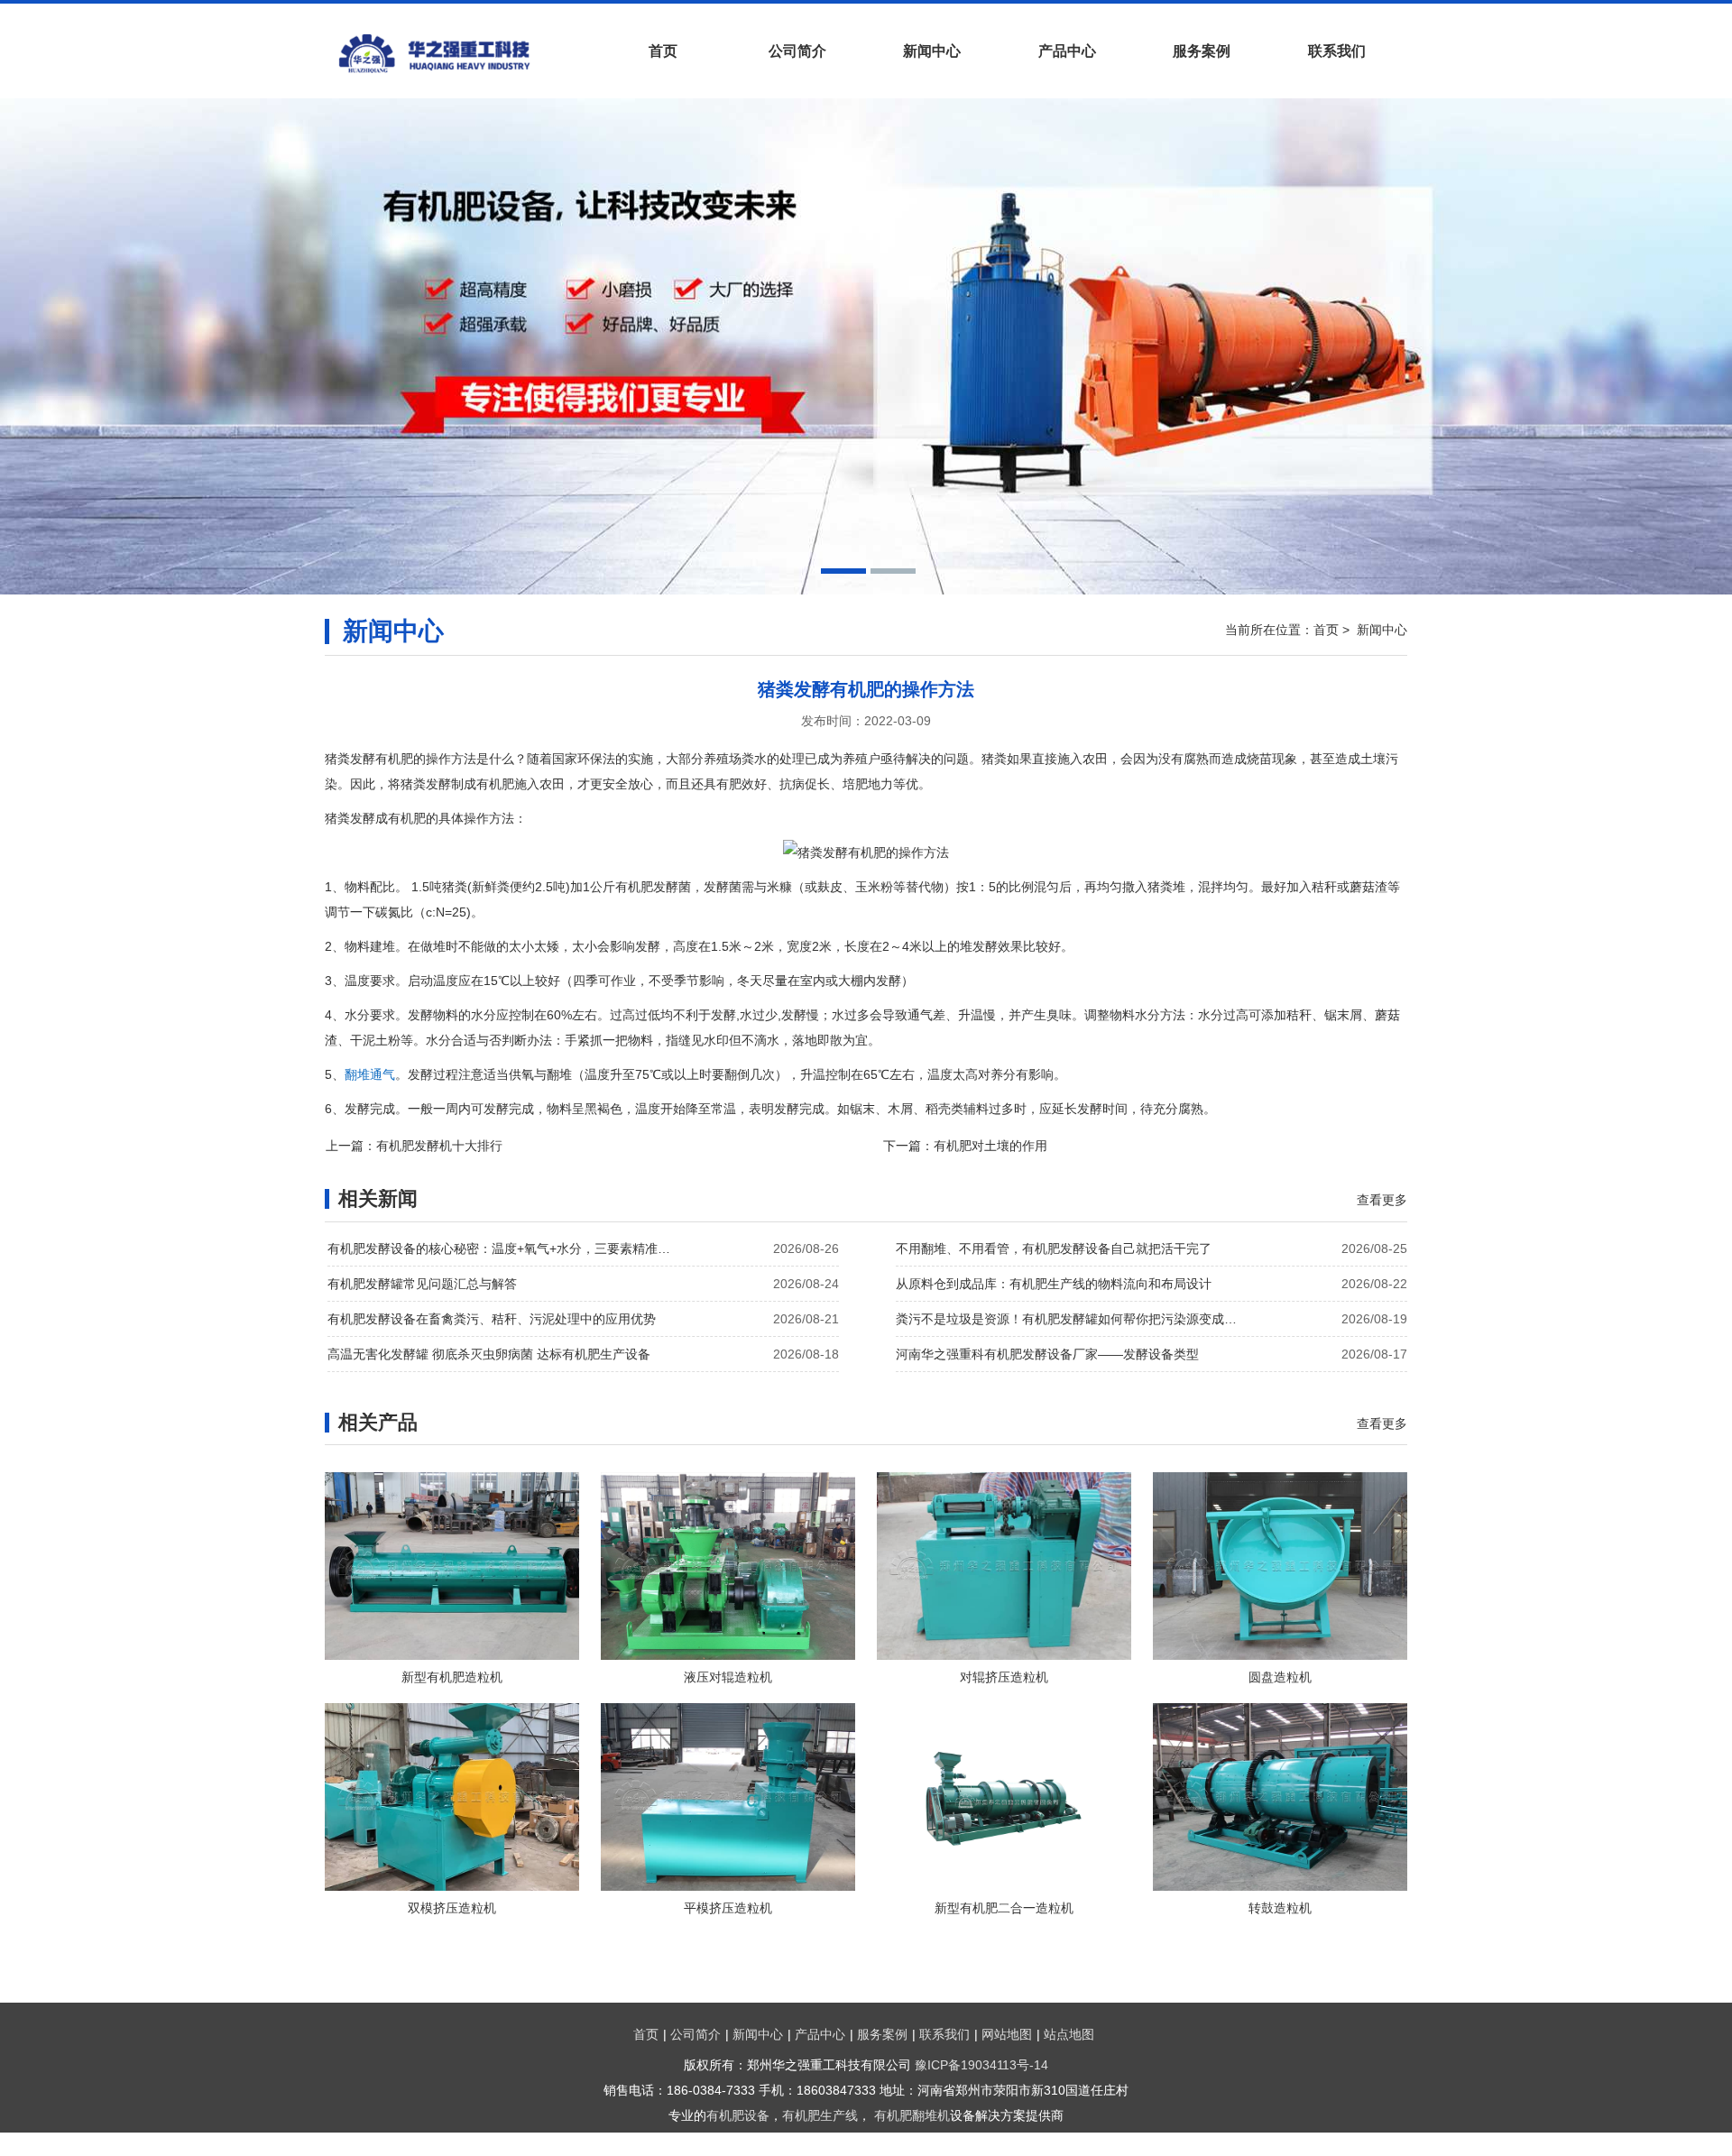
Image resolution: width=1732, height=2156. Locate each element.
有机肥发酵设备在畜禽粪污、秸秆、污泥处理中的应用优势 (492, 1319)
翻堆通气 (370, 1074)
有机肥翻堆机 (912, 2115)
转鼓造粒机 (1280, 1908)
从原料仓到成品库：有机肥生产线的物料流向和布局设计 (1054, 1284)
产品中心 (1067, 51)
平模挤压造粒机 (728, 1908)
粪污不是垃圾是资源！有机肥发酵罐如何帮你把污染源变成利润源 (1072, 1319)
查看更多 (1382, 1200)
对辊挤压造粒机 (1004, 1677)
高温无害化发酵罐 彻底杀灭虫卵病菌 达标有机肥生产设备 (489, 1354)
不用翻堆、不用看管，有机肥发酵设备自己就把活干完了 (1054, 1248)
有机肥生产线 (820, 2115)
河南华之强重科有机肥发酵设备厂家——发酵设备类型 (1047, 1354)
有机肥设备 (738, 2115)
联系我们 (1337, 51)
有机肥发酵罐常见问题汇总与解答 (422, 1284)
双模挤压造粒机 (452, 1908)
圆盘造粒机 (1280, 1677)
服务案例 (1202, 51)
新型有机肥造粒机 (452, 1677)
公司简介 (797, 51)
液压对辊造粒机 (728, 1677)
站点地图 (1069, 2034)
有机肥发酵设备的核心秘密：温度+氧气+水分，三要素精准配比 (503, 1248)
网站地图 (1007, 2034)
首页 (663, 51)
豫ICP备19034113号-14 (981, 2065)
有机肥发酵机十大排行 (439, 1146)
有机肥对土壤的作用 (990, 1146)
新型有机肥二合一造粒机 (1004, 1908)
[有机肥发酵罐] (460, 53)
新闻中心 (932, 51)
